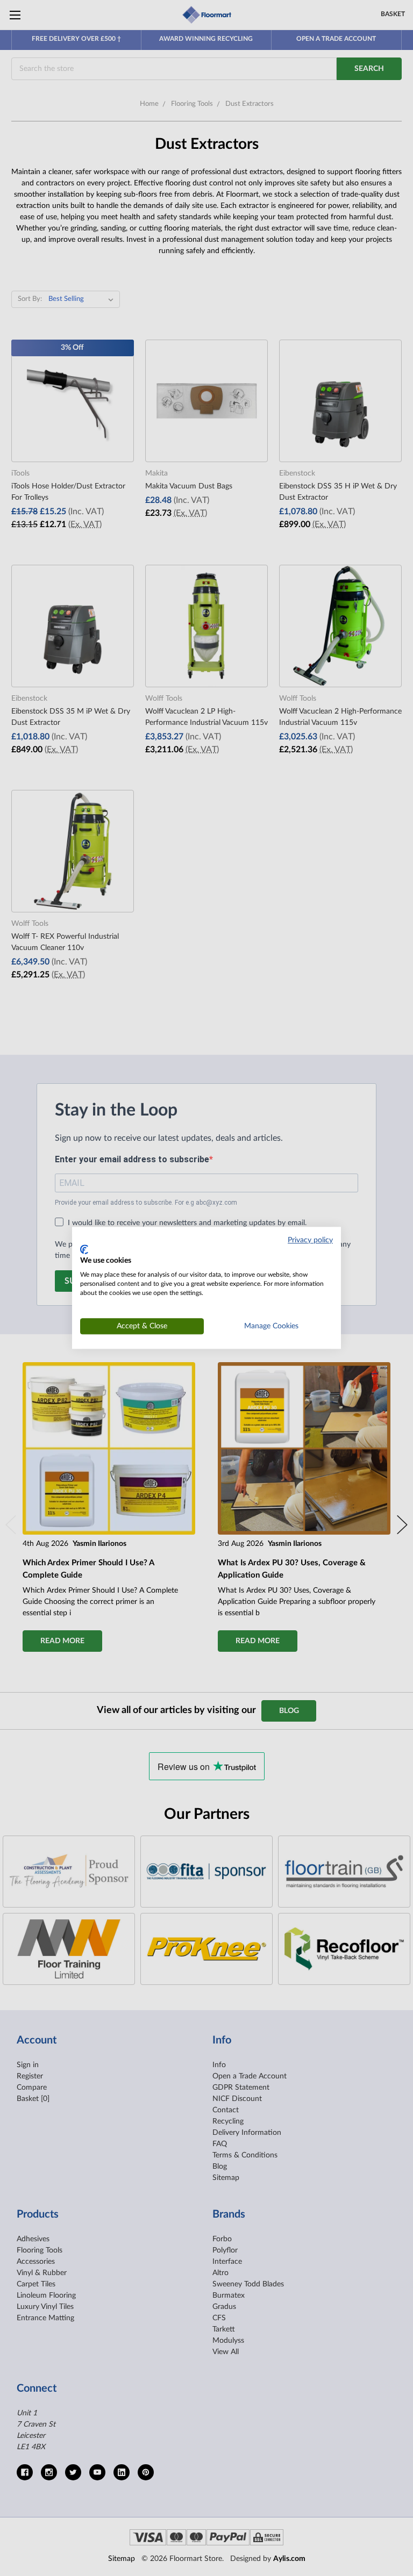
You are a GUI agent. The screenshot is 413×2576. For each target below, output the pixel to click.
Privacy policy (310, 1240)
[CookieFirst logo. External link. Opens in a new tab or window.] (84, 1249)
